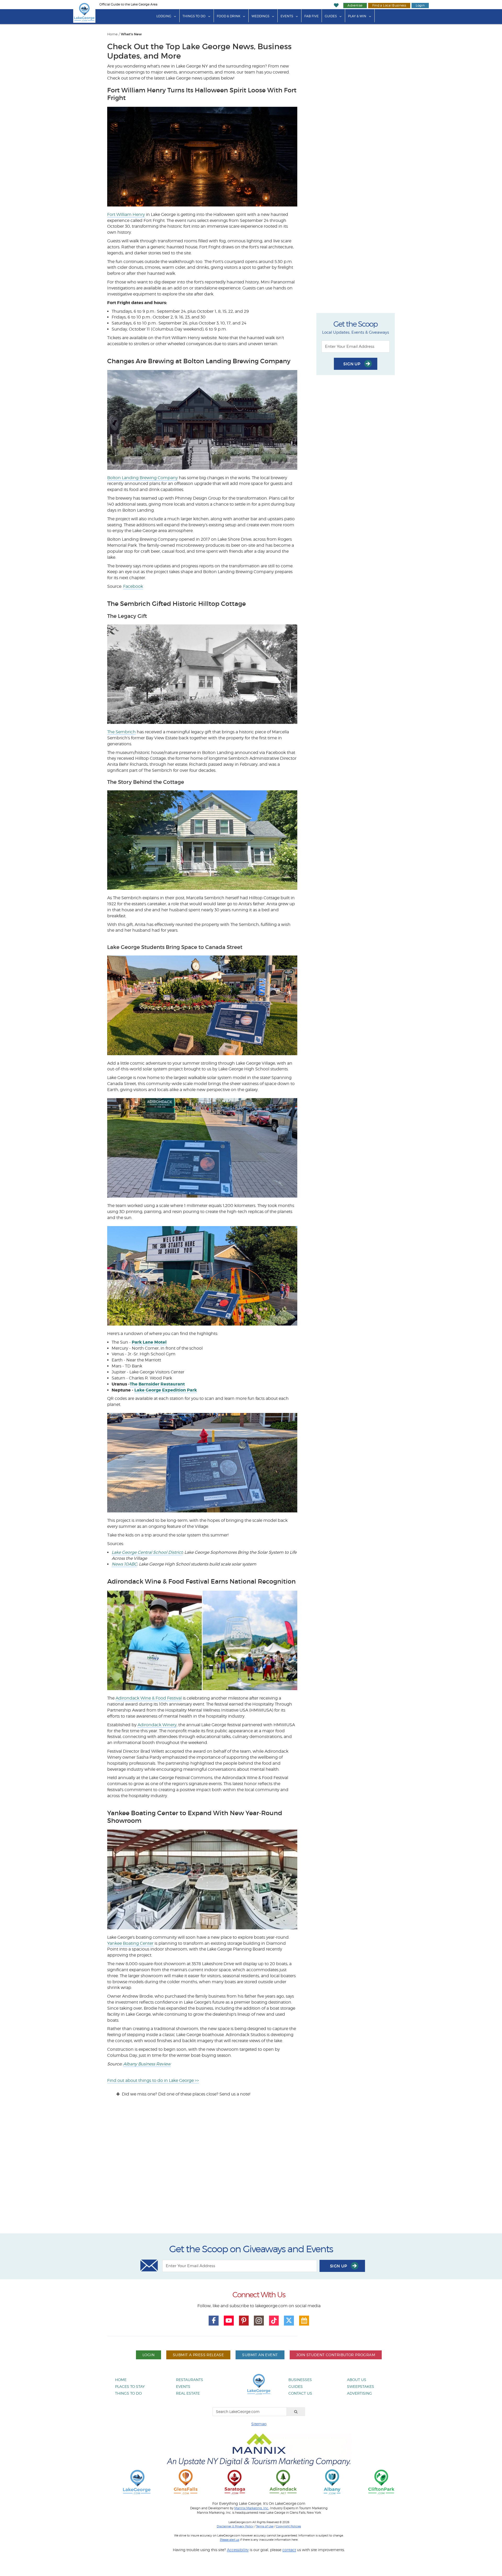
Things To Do (194, 16)
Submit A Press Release (198, 2355)
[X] (289, 2321)
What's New (131, 34)
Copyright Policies (288, 2526)
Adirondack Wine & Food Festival (149, 1698)
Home (112, 34)
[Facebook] (214, 2321)
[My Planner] (304, 2321)
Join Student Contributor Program (336, 2355)
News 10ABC (124, 1564)
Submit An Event (260, 2355)
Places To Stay (130, 2386)
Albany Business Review (147, 2064)
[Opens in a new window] (186, 2482)
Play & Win (357, 16)
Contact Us (300, 2393)
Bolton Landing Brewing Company (142, 478)
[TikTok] (274, 2321)
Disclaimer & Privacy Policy (235, 2526)
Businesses (300, 2380)
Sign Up (352, 364)
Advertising (360, 2393)
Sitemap (259, 2424)
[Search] (296, 2412)
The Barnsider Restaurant (157, 1384)
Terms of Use (265, 2526)
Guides (331, 16)
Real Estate (188, 2393)
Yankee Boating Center (130, 1943)
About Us (357, 2380)
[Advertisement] (251, 2170)
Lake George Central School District (147, 1552)
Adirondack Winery (157, 1725)
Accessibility (238, 2550)
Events (287, 16)
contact (289, 2550)
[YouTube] (229, 2321)
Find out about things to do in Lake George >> (153, 2080)
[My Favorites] (336, 5)
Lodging (164, 16)
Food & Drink (229, 16)
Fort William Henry (126, 214)
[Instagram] (259, 2321)
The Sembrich (121, 732)
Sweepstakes (361, 2386)
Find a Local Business (389, 5)
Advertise (355, 5)
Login (420, 5)
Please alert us (230, 2540)
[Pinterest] (244, 2321)
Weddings (260, 16)
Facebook (133, 586)
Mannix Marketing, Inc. (252, 2508)
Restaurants (190, 2380)
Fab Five (312, 16)
